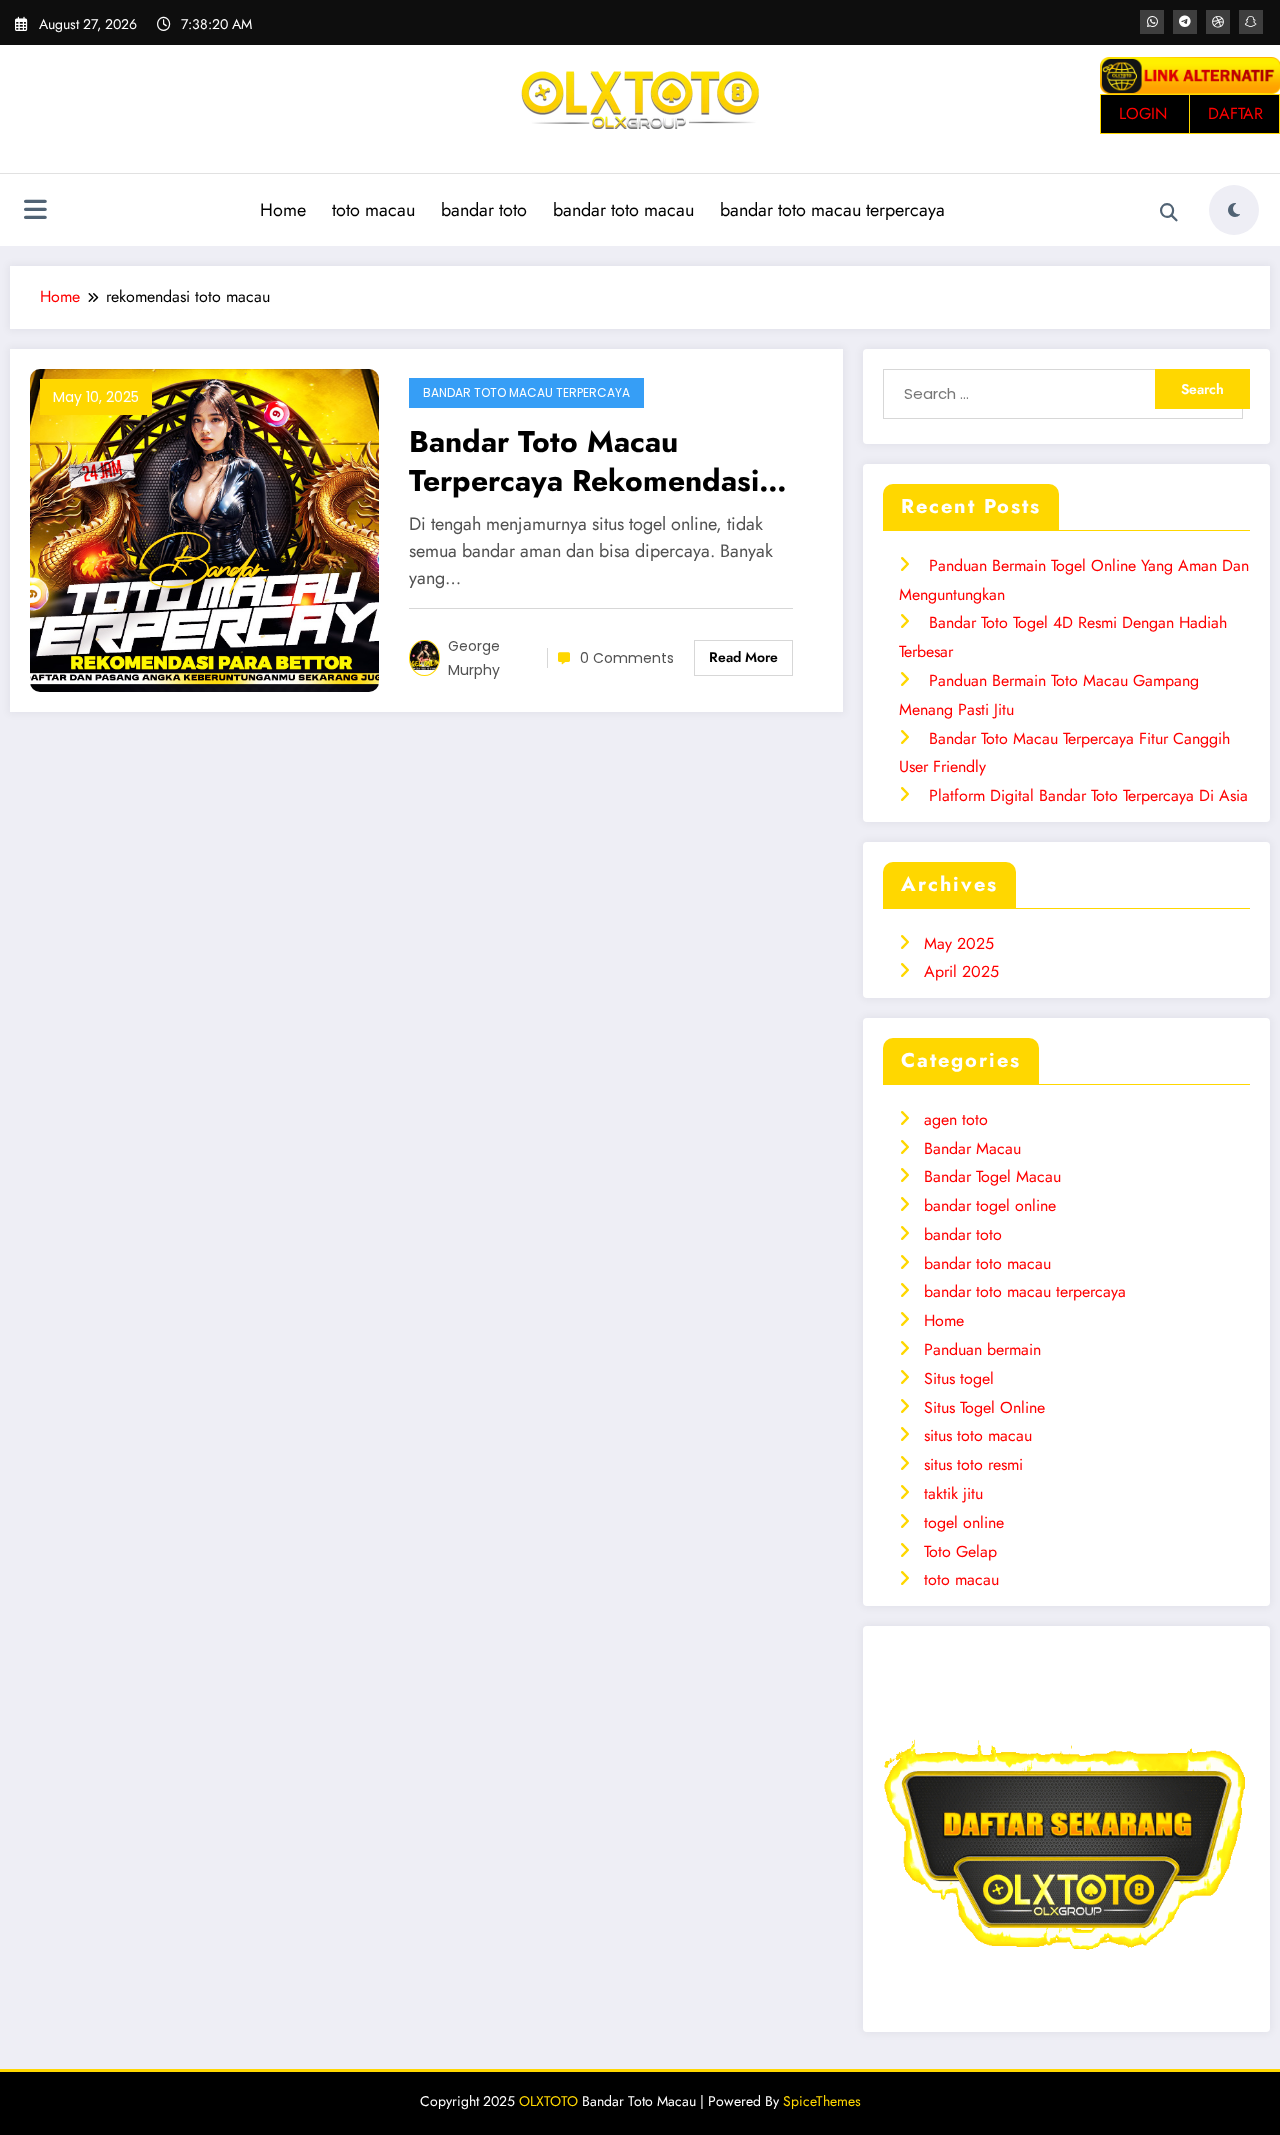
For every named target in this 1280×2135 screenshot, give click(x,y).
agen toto (956, 1119)
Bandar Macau (972, 1148)
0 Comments (627, 658)
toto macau (373, 210)
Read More (743, 657)
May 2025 (959, 943)
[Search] (1169, 213)
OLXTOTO (548, 2101)
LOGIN (1143, 113)
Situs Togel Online (984, 1407)
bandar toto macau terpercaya (832, 210)
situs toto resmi (973, 1464)
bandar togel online (990, 1205)
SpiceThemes (822, 2101)
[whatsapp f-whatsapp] (1152, 22)
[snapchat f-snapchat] (1251, 22)
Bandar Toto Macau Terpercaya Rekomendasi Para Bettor (584, 461)
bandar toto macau (623, 210)
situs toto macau (978, 1435)
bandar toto (484, 210)
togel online (964, 1522)
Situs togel (959, 1378)
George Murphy (474, 658)
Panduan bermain (982, 1349)
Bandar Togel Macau (992, 1176)
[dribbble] (1218, 22)
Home (283, 210)
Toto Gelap (960, 1551)
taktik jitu (953, 1493)
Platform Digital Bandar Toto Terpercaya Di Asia (1088, 795)
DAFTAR (1235, 113)
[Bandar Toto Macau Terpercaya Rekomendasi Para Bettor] (204, 528)
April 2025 (961, 971)
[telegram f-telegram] (1185, 22)
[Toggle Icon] (35, 212)
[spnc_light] (1234, 210)
